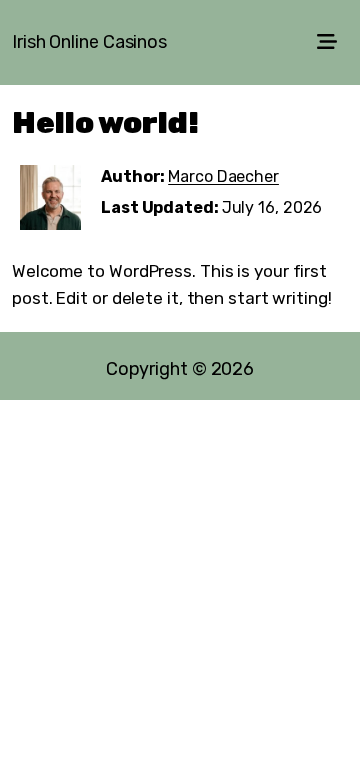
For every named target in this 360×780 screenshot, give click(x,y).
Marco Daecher (223, 176)
